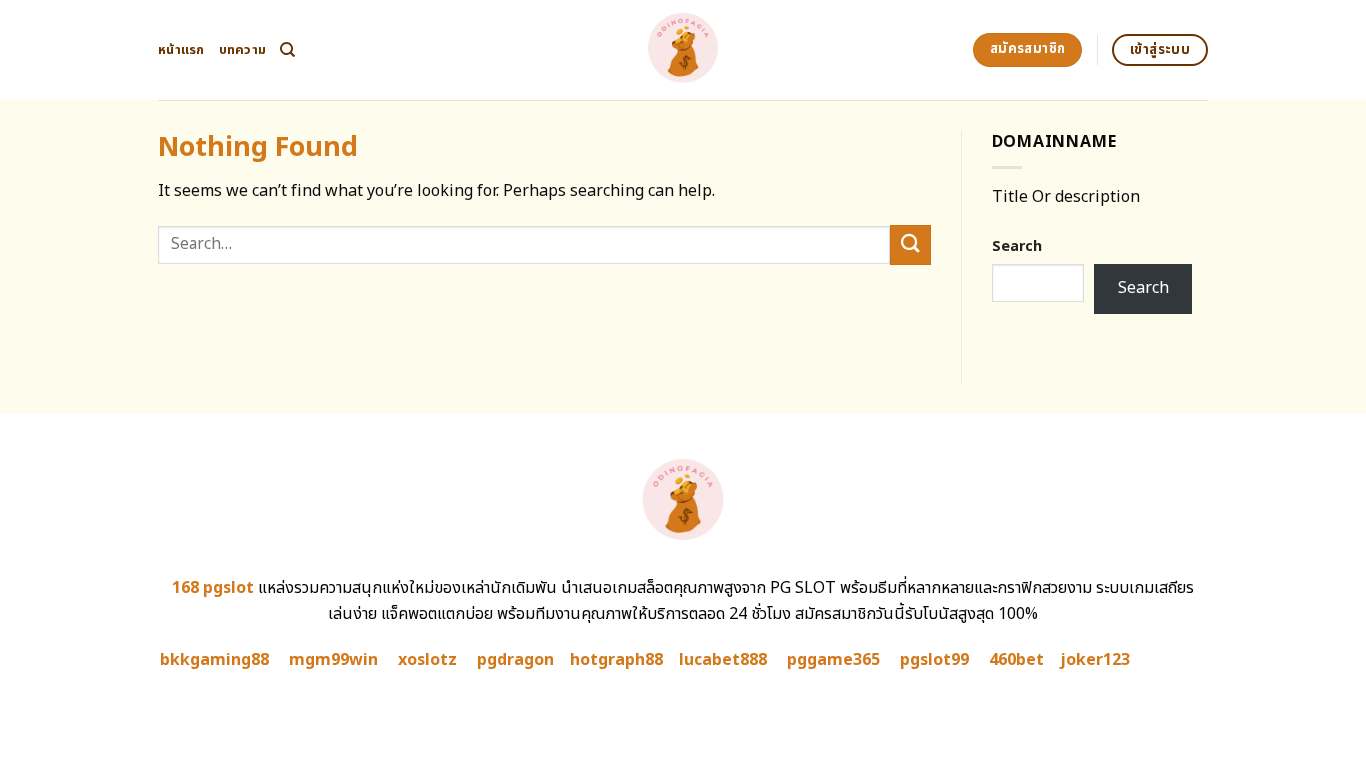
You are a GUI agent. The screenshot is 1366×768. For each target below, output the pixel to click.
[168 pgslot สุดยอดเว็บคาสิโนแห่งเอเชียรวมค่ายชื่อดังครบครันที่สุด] (683, 50)
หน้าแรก (181, 50)
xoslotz (427, 660)
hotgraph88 (616, 660)
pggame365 (833, 660)
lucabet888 (723, 660)
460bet (1016, 660)
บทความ (243, 50)
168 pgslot (213, 588)
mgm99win (333, 660)
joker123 (1095, 660)
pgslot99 (934, 660)
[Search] (287, 50)
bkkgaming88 (214, 660)
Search (1017, 246)
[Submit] (910, 244)
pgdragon (515, 660)
